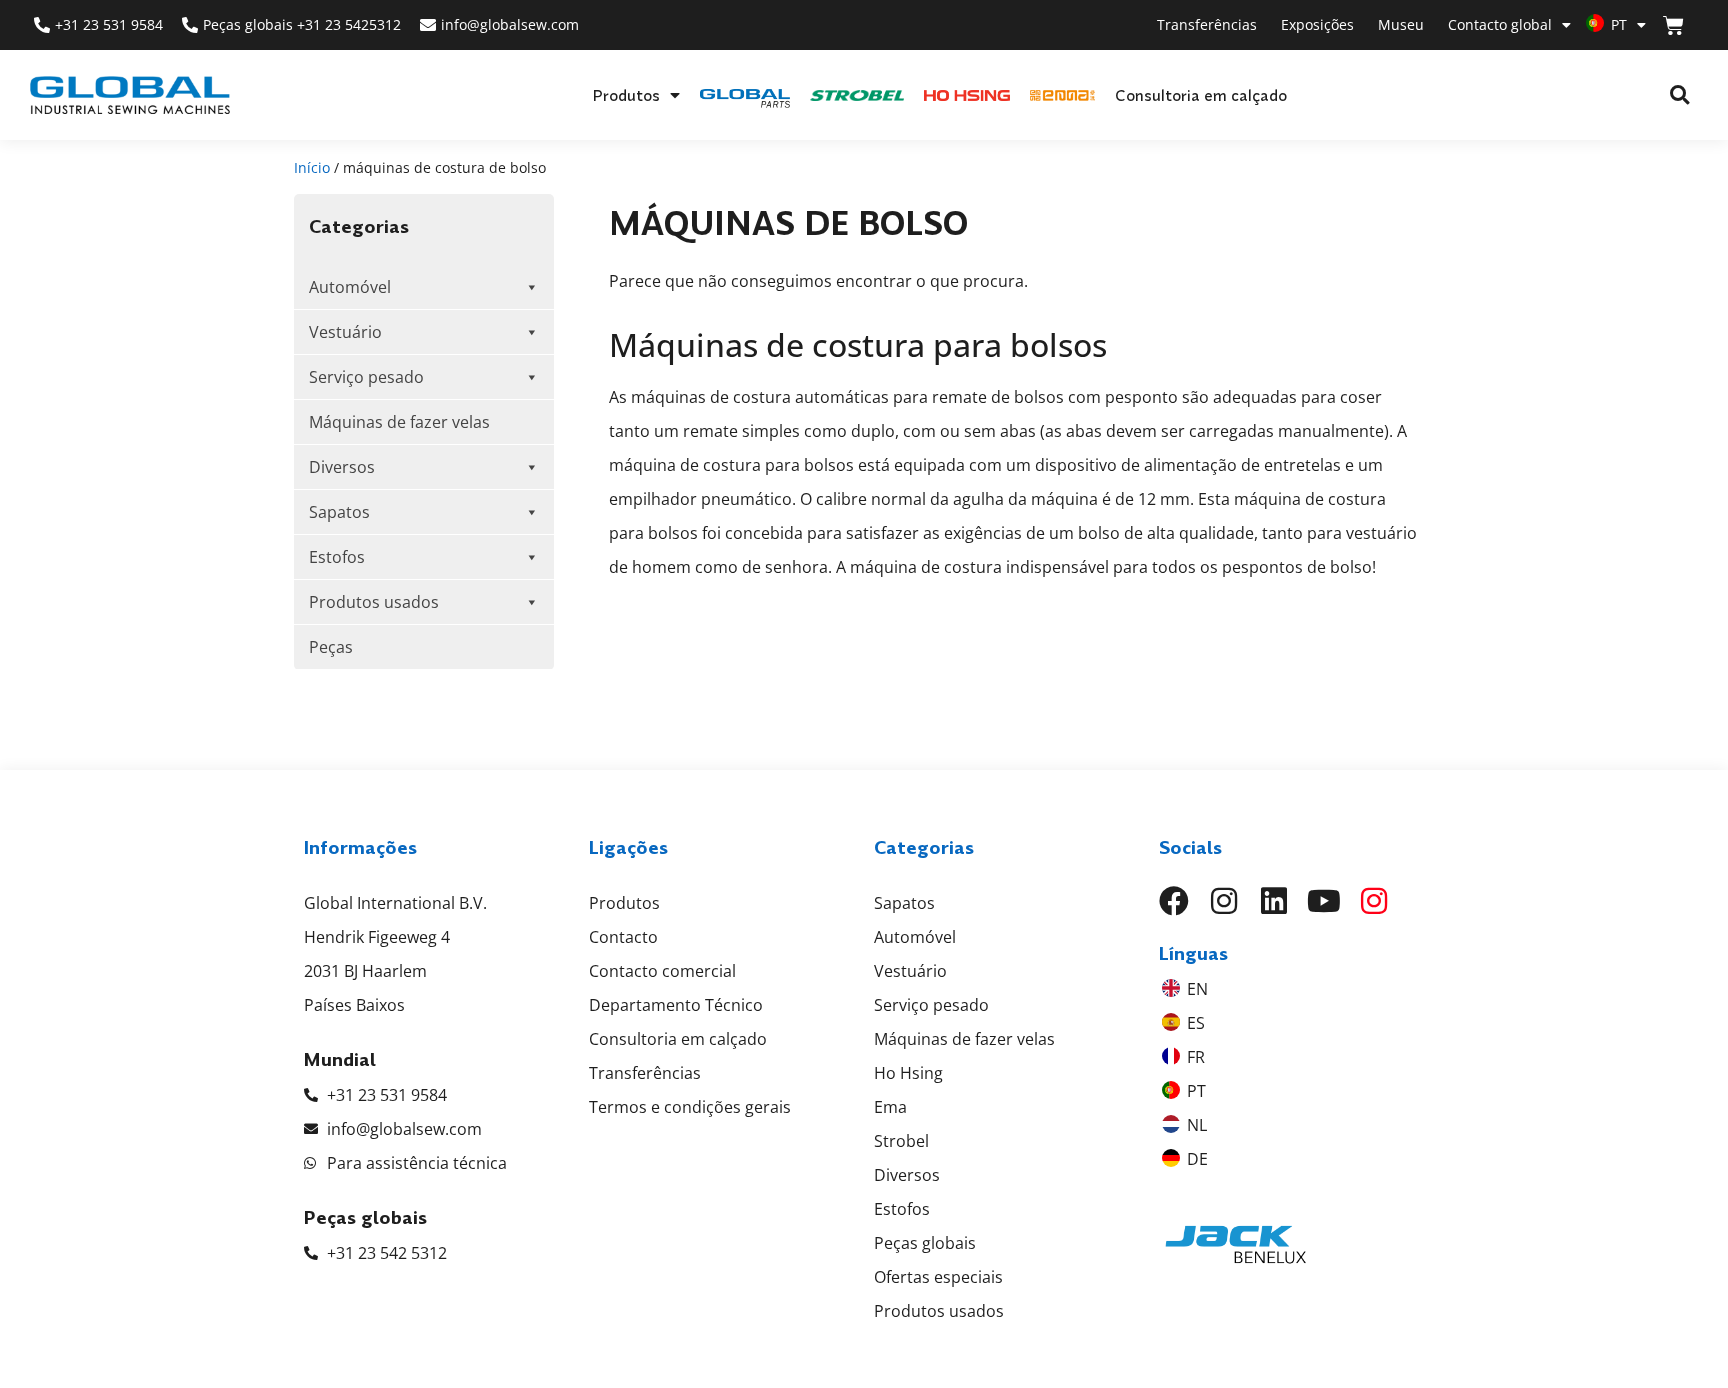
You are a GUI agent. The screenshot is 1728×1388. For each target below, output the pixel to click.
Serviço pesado (366, 377)
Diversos (342, 467)
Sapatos (339, 512)
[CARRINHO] (1673, 25)
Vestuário (345, 332)
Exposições (1317, 24)
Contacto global (1500, 24)
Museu (1401, 24)
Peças (331, 647)
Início (312, 167)
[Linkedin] (1274, 901)
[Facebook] (1174, 901)
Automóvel (350, 287)
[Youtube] (1324, 901)
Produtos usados (374, 602)
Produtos (626, 95)
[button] (1679, 95)
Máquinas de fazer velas (399, 422)
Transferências (1207, 24)
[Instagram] (1224, 901)
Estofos (337, 557)
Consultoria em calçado (1201, 95)
